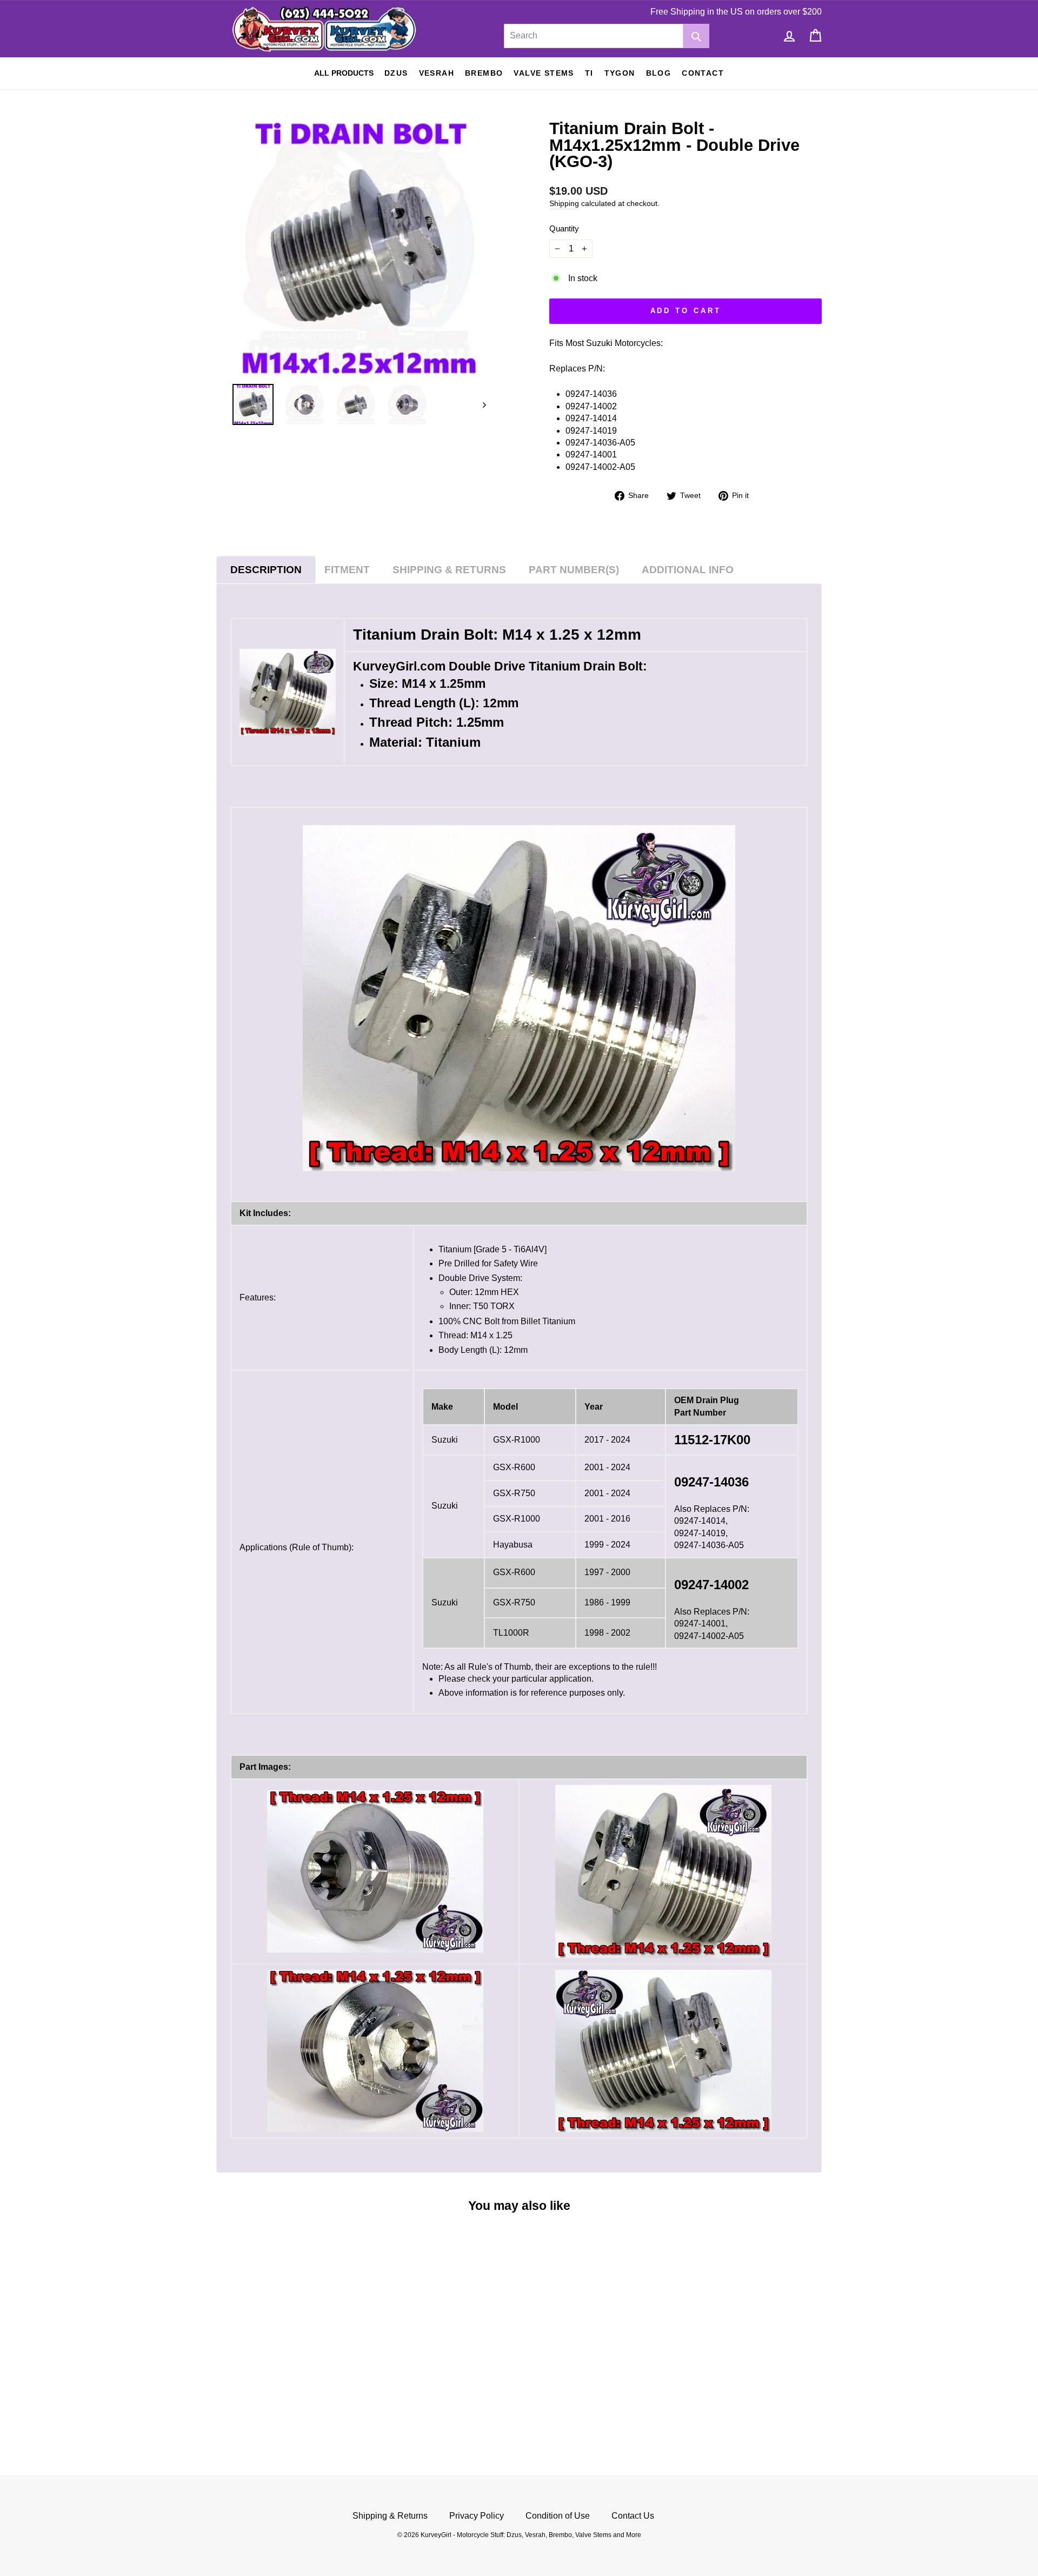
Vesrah (437, 73)
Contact (703, 73)
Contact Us (633, 2516)
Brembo (484, 73)
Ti (589, 73)
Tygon (620, 73)
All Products (344, 73)
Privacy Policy (477, 2516)
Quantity (564, 228)
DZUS (396, 73)
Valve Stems (544, 73)
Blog (659, 73)
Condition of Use (558, 2516)
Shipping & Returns (390, 2516)
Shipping (564, 204)
